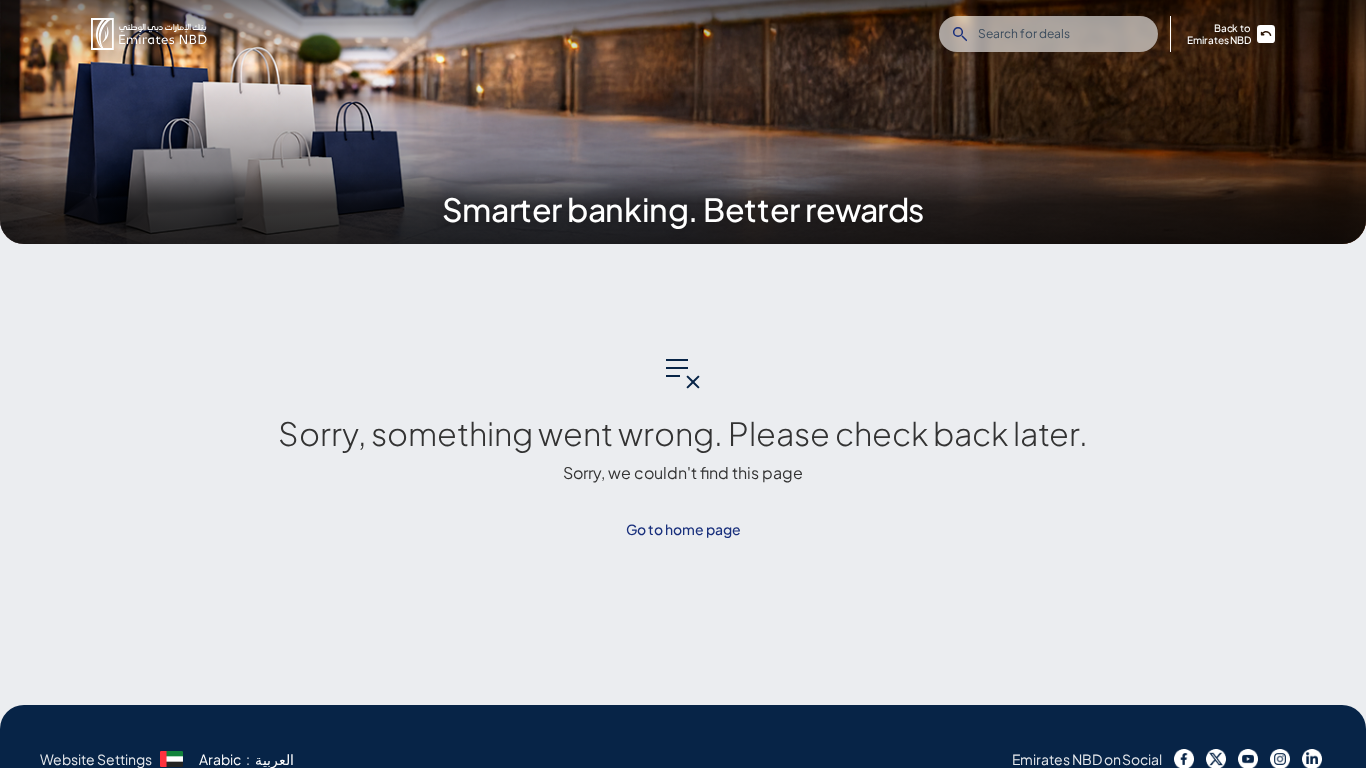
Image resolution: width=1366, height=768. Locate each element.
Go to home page (683, 529)
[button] (149, 34)
